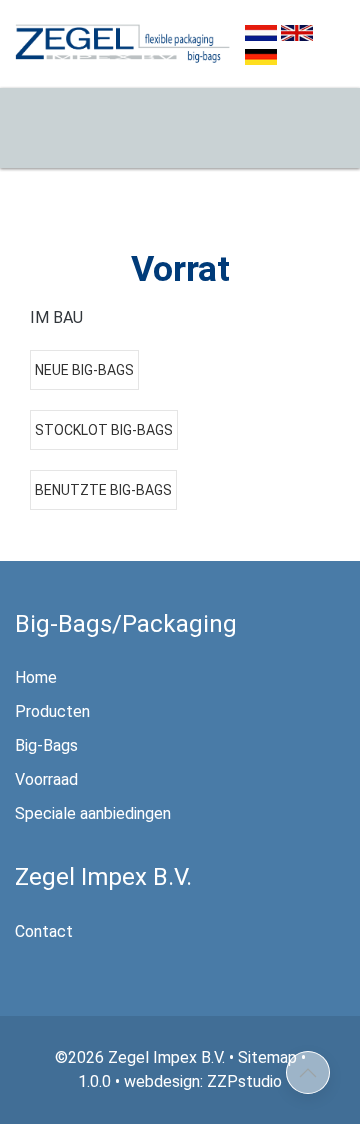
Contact (44, 931)
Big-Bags (46, 745)
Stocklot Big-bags (104, 430)
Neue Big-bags (84, 370)
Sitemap (267, 1057)
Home (36, 677)
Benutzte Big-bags (103, 490)
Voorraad (46, 779)
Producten (52, 711)
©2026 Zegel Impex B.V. (140, 1057)
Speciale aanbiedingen (93, 813)
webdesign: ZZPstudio (203, 1081)
